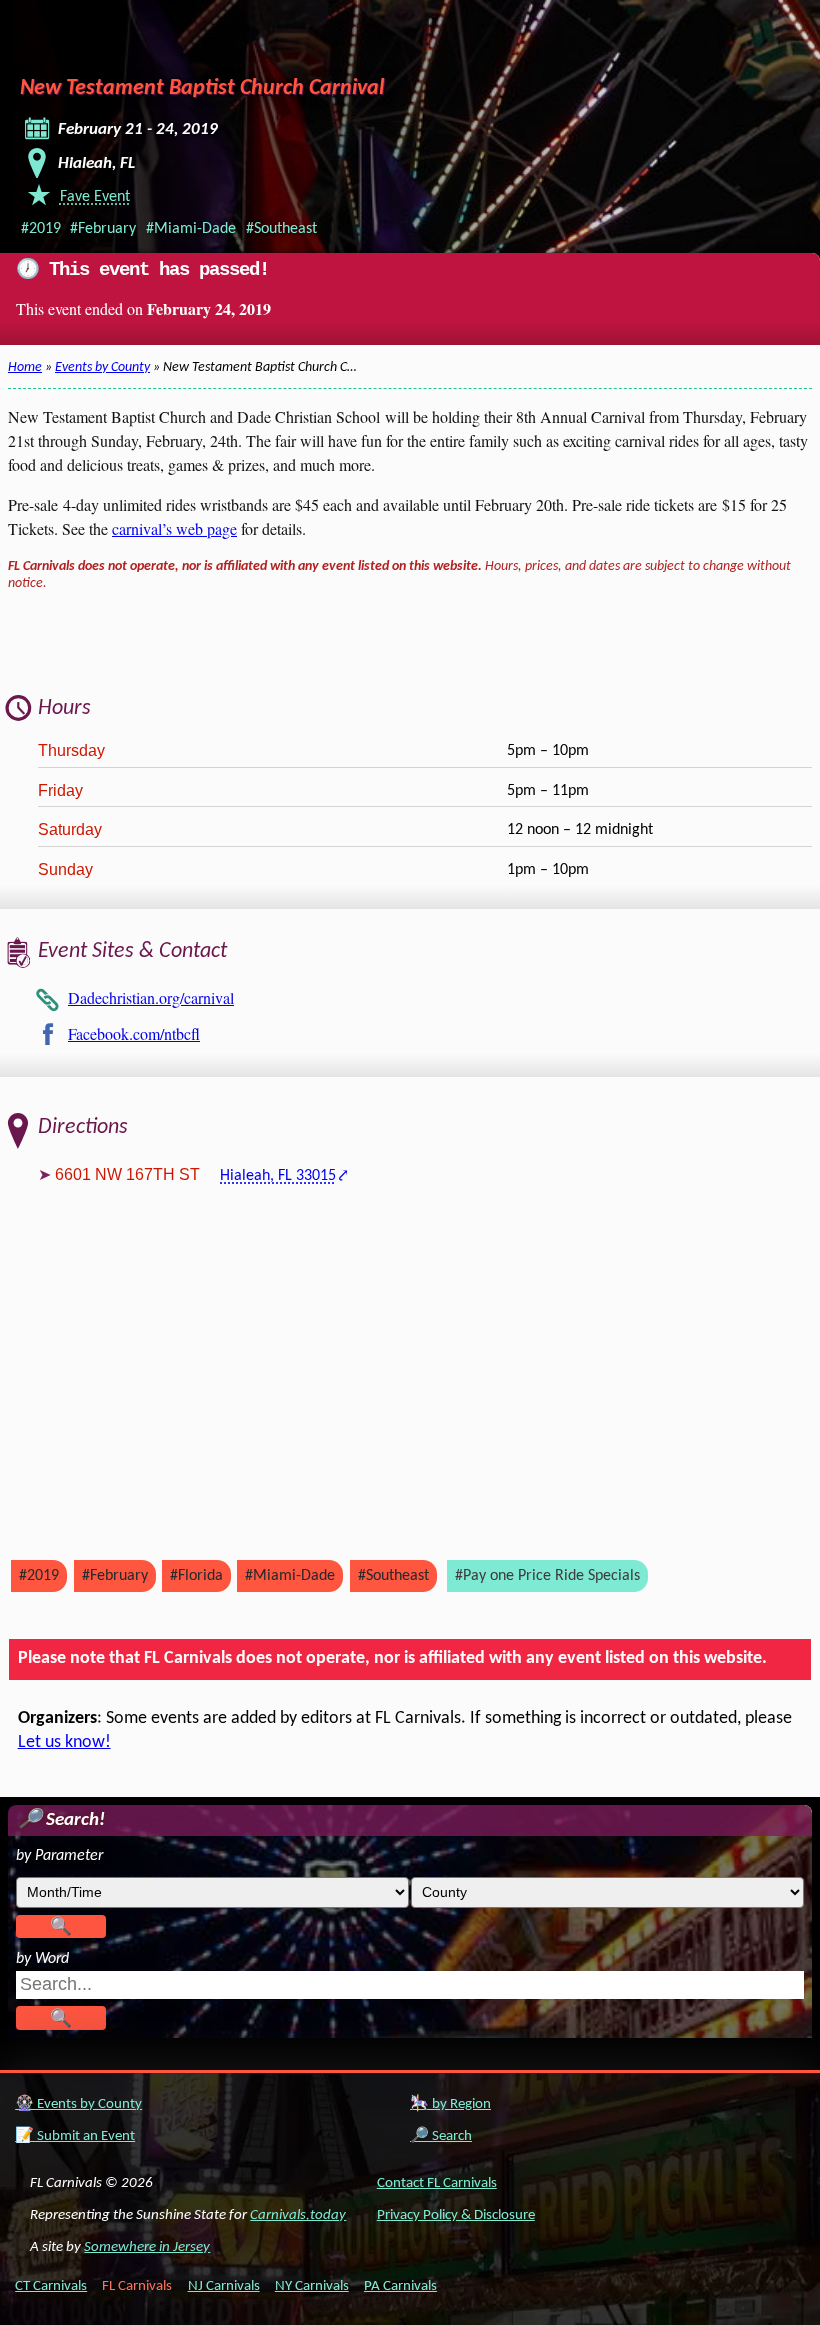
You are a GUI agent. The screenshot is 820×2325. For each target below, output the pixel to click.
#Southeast (281, 229)
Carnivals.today (298, 2215)
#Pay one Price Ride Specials (547, 1576)
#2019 (41, 229)
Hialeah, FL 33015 (278, 1176)
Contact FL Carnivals (437, 2183)
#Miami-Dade (191, 229)
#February (103, 229)
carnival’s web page (174, 528)
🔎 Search (441, 2136)
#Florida (196, 1576)
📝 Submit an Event (75, 2136)
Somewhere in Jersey (147, 2247)
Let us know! (64, 1742)
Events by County (102, 367)
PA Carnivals (400, 2286)
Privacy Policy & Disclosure (456, 2215)
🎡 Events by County (78, 2104)
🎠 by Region (450, 2104)
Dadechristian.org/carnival (151, 997)
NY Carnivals (312, 2286)
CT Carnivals (51, 2286)
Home (25, 367)
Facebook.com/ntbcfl (134, 1033)
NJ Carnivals (224, 2286)
